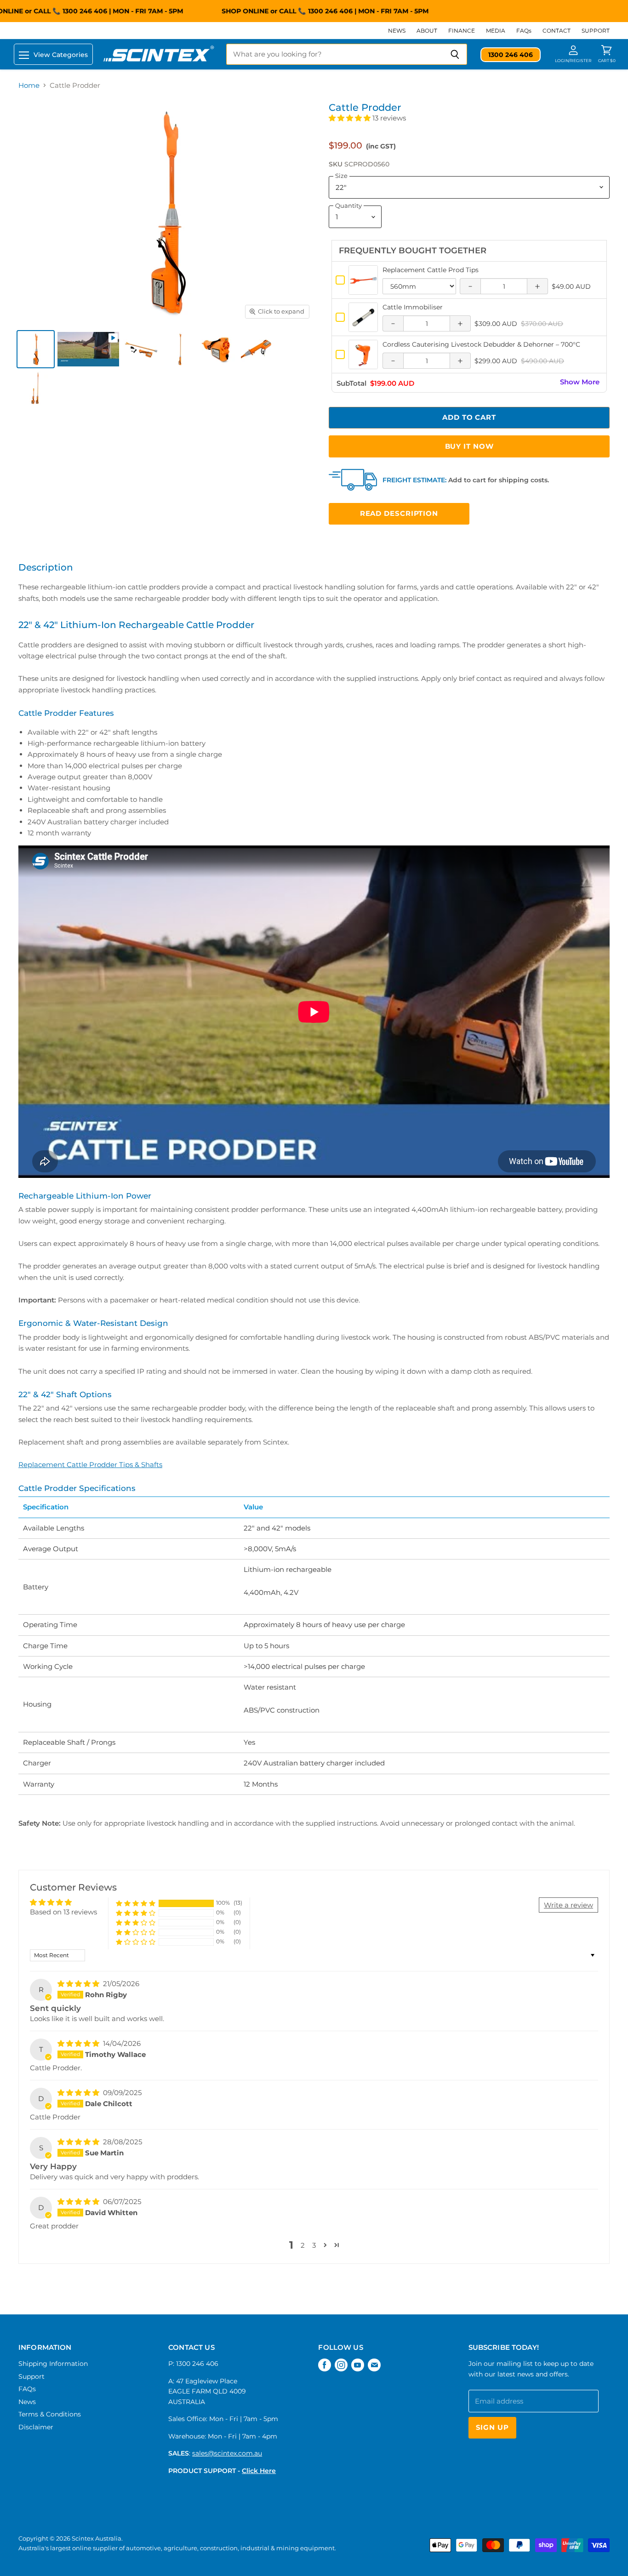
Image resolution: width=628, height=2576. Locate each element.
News (27, 2402)
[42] (180, 349)
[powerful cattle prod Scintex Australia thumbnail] (219, 349)
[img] (79, 1984)
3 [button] (314, 2245)
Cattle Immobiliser (413, 307)
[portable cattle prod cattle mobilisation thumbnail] (258, 349)
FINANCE (462, 31)
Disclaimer (36, 2427)
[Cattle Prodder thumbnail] (88, 349)
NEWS (397, 31)
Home (29, 85)
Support (31, 2376)
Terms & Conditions (50, 2414)
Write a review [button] (568, 1905)
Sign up (492, 2427)
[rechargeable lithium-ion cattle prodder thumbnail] (141, 349)
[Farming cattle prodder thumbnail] (36, 349)
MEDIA (496, 31)
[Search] (455, 54)
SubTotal (351, 384)
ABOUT (427, 31)
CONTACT (557, 31)
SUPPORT (596, 31)
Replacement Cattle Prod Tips (431, 270)
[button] (351, 118)
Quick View (363, 290)
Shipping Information (53, 2364)
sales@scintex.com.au (227, 2453)
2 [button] (303, 2245)
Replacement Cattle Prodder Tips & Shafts (90, 1465)
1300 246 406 (310, 11)
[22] (36, 388)
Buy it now (469, 446)
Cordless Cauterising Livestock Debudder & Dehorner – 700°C (481, 344)
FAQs (524, 31)
